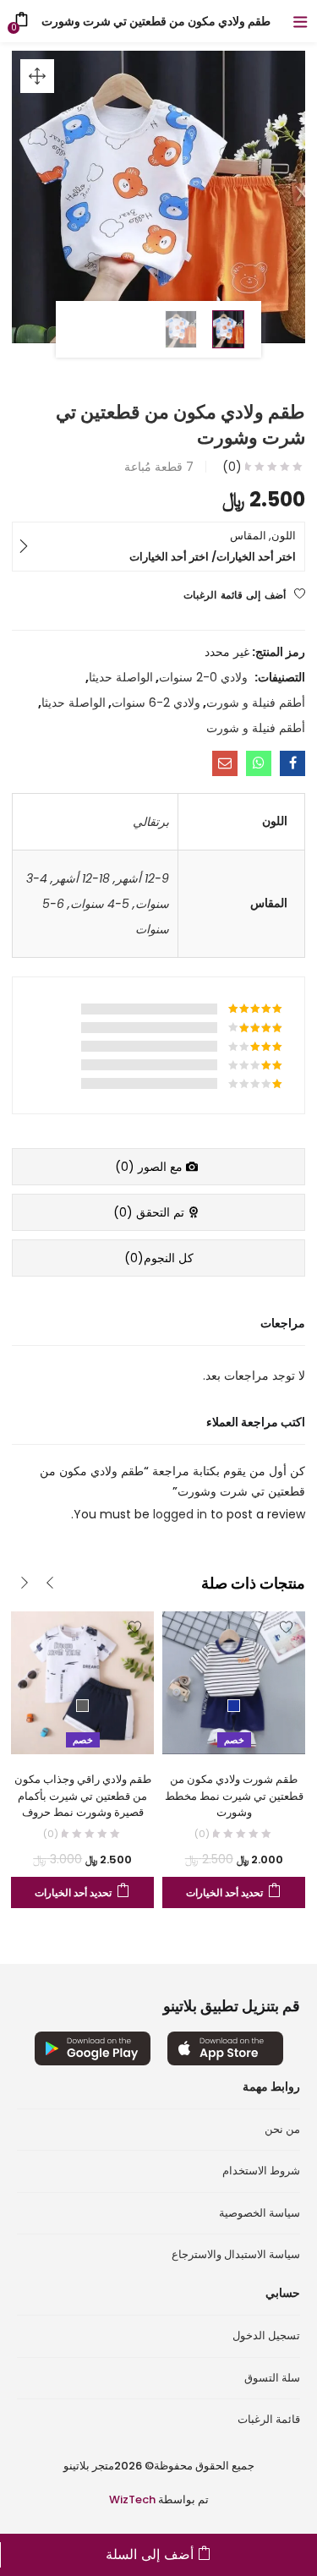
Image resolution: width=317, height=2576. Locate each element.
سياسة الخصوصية (260, 2213)
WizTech (132, 2499)
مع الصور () (150, 1167)
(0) (232, 467)
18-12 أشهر (82, 878)
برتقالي (151, 822)
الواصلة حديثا (121, 677)
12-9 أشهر (142, 878)
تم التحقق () (150, 1212)
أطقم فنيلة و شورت (256, 703)
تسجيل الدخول (266, 2335)
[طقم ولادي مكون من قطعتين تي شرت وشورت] (292, 763)
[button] (37, 76)
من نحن (282, 2129)
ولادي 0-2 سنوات (203, 677)
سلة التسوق (272, 2378)
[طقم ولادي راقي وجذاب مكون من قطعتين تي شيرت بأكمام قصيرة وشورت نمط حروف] (82, 1682)
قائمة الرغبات (269, 2419)
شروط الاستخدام (261, 2171)
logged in (182, 1514)
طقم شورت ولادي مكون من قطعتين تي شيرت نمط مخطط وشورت (234, 1796)
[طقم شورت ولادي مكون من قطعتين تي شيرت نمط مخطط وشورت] (234, 1682)
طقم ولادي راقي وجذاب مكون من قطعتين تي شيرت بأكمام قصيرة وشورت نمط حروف (83, 1796)
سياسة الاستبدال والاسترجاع (236, 2254)
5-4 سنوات (100, 904)
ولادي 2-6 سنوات (156, 703)
